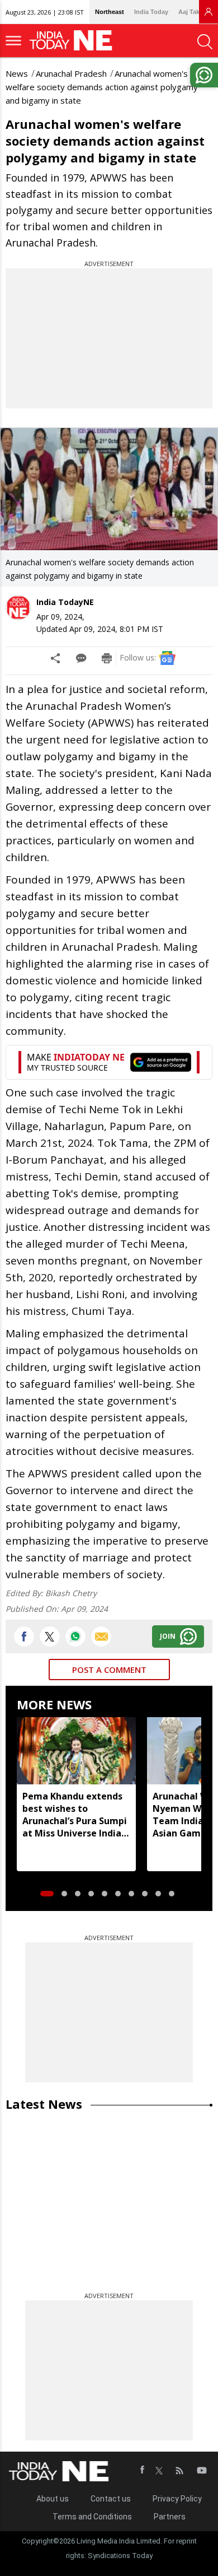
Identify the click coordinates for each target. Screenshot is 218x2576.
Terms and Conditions (92, 2517)
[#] (75, 1636)
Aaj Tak (189, 12)
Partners (170, 2517)
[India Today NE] (74, 41)
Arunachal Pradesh (71, 73)
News (17, 73)
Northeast (110, 12)
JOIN (168, 1636)
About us (53, 2499)
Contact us (111, 2499)
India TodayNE (65, 602)
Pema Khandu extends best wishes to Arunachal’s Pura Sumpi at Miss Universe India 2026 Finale (75, 1815)
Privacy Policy (177, 2499)
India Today (151, 12)
